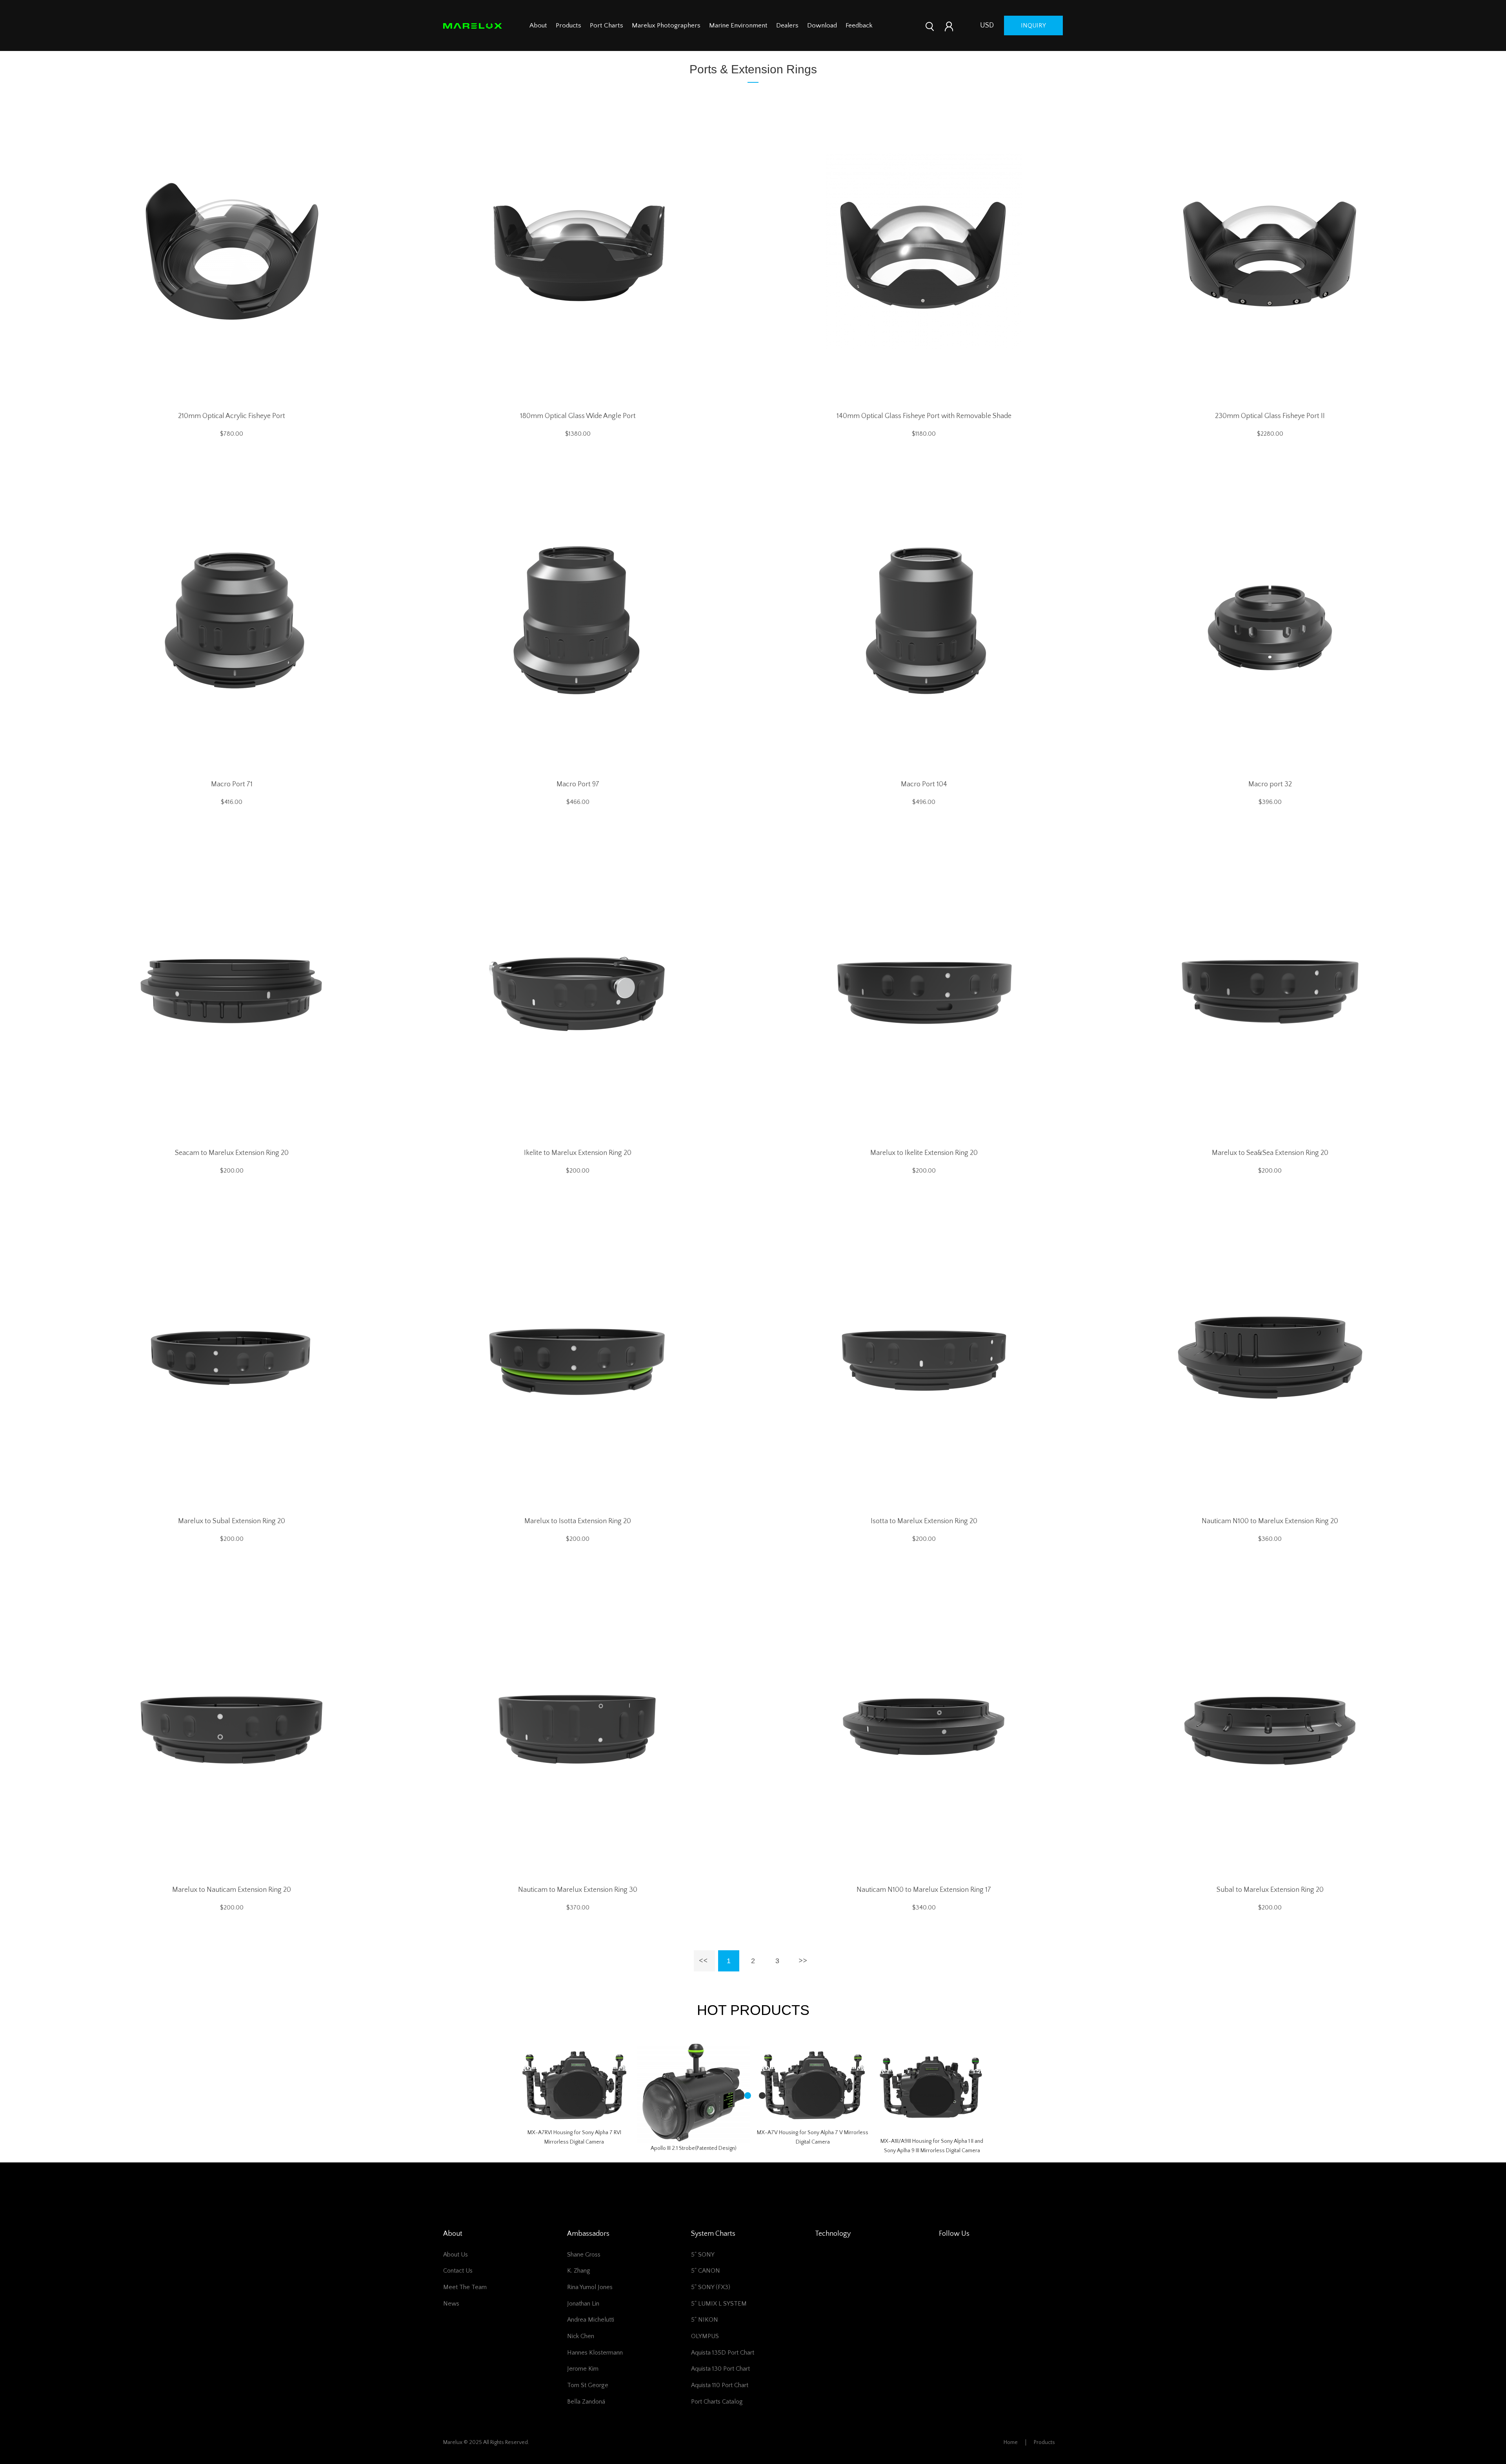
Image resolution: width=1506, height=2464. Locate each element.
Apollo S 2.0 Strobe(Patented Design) (694, 2163)
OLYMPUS (705, 2351)
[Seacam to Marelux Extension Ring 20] (232, 988)
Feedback (859, 25)
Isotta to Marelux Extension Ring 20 (924, 1521)
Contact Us (458, 2286)
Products (568, 25)
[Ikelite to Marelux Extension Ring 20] (578, 988)
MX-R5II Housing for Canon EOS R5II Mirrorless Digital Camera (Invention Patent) (574, 2144)
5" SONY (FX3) (711, 2302)
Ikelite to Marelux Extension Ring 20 (578, 1153)
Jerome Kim (583, 2384)
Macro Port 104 (924, 784)
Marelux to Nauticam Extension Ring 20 (232, 1890)
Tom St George (588, 2400)
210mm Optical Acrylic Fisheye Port (232, 416)
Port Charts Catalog (717, 2417)
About (538, 25)
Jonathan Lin (583, 2319)
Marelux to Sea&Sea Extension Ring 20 (1270, 1153)
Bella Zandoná (586, 2417)
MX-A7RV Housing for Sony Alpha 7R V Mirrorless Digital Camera (813, 2166)
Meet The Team (465, 2302)
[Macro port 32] (1270, 620)
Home (1011, 2457)
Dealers (787, 25)
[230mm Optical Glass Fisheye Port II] (1270, 251)
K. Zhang (579, 2286)
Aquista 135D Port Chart (723, 2368)
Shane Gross (584, 2269)
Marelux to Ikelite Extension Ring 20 (924, 1153)
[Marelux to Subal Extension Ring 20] (232, 1357)
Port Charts (607, 25)
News (451, 2319)
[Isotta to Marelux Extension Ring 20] (924, 1357)
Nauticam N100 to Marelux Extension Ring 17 (924, 1890)
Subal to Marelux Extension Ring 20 (1270, 1890)
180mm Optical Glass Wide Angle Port (578, 416)
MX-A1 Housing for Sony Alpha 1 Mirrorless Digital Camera (932, 2165)
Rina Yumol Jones (590, 2302)
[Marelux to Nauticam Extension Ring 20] (232, 1725)
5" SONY (703, 2269)
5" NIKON (705, 2335)
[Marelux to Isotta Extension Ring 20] (578, 1357)
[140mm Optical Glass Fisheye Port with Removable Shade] (924, 251)
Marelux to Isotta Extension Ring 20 (578, 1521)
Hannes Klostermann (595, 2368)
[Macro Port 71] (232, 620)
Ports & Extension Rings (753, 69)
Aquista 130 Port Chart (720, 2384)
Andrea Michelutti (591, 2335)
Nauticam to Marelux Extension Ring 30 (578, 1890)
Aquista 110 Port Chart (720, 2400)
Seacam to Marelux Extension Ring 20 (232, 1153)
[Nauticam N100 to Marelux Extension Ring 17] (924, 1725)
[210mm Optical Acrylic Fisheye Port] (232, 251)
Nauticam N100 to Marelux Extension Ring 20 (1270, 1521)
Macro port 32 (1270, 784)
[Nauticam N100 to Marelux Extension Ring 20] (1270, 1357)
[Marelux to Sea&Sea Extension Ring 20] (1270, 988)
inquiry (1033, 25)
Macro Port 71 (232, 784)
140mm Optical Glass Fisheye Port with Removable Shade (924, 416)
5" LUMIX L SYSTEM (719, 2319)
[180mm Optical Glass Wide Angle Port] (578, 251)
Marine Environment (738, 25)
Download (822, 25)
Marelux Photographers (666, 25)
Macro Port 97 (578, 784)
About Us (456, 2269)
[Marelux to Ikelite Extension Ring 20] (924, 988)
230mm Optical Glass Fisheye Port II (1270, 416)
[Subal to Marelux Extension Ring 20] (1270, 1725)
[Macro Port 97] (578, 620)
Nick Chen (581, 2351)
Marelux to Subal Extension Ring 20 (232, 1521)
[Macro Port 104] (924, 620)
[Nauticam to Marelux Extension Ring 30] (578, 1725)
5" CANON (706, 2286)
